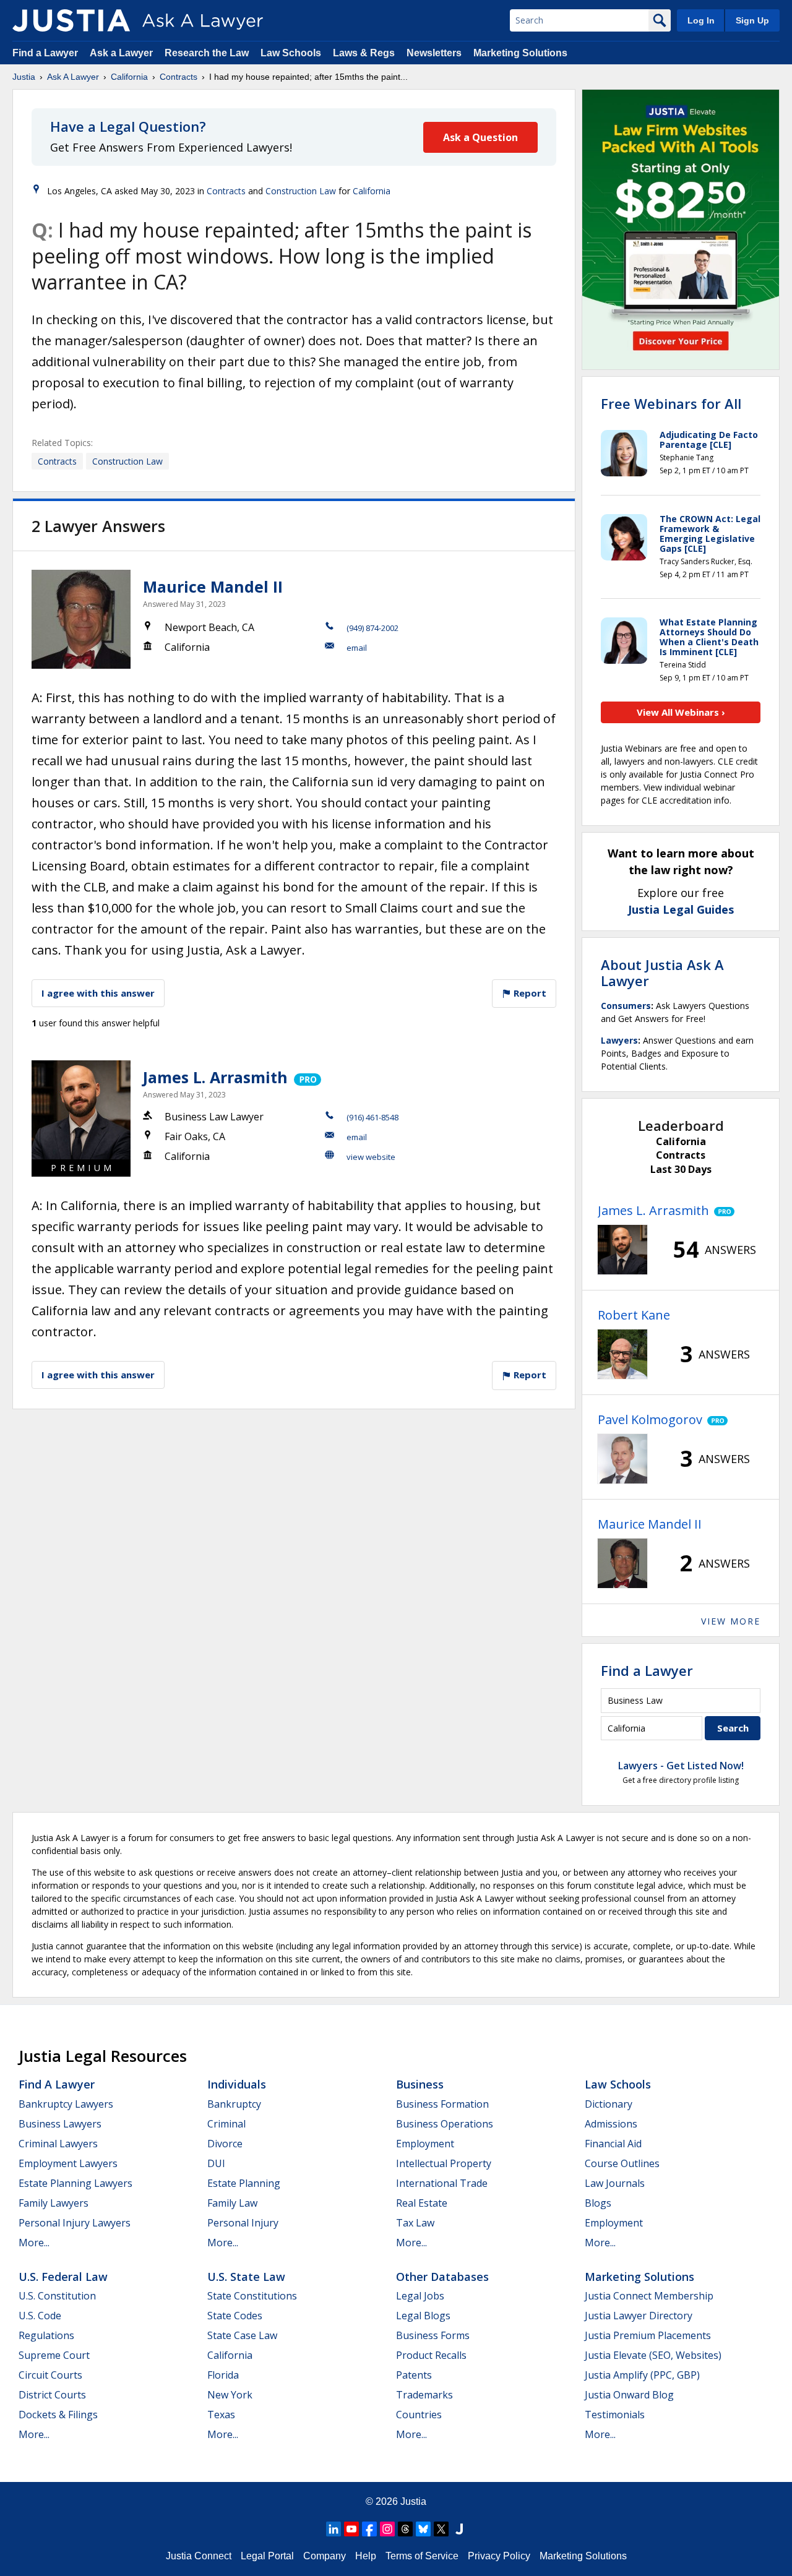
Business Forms (433, 2335)
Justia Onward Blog (629, 2395)
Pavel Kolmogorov (650, 1419)
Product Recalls (431, 2355)
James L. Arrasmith (215, 1077)
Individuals (237, 2084)
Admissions (611, 2124)
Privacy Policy (499, 2556)
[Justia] (71, 20)
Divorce (225, 2144)
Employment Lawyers (68, 2163)
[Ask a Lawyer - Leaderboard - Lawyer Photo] (622, 1250)
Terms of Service (422, 2556)
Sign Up (752, 20)
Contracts (179, 77)
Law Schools (291, 53)
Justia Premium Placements (648, 2335)
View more (731, 1621)
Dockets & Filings (58, 2415)
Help (366, 2556)
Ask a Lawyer (123, 53)
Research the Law (207, 53)
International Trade (442, 2183)
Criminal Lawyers (58, 2144)
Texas (221, 2415)
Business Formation (442, 2104)
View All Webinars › (681, 712)
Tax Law (415, 2223)
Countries (419, 2415)
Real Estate (422, 2203)
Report (529, 993)
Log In (701, 20)
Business (420, 2084)
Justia (24, 77)
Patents (414, 2375)
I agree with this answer (98, 993)
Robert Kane (634, 1315)
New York (230, 2395)
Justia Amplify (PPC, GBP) (642, 2375)
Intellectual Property (444, 2163)
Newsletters (434, 53)
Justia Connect (199, 2556)
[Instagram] (387, 2529)
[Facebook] (369, 2529)
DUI (216, 2163)
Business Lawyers (60, 2124)
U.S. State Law (246, 2277)
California (129, 77)
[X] (441, 2529)
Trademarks (424, 2395)
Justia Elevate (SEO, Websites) (653, 2355)
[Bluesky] (423, 2529)
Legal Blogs (423, 2316)
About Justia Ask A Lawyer (662, 972)
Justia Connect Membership (649, 2296)
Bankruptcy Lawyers (66, 2104)
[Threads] (405, 2529)
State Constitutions (252, 2296)
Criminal (226, 2124)
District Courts (52, 2395)
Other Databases (442, 2277)
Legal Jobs (420, 2296)
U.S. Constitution (57, 2296)
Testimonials (615, 2415)
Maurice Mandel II (213, 586)
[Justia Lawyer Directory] (459, 2529)
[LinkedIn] (334, 2529)
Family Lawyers (54, 2203)
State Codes (235, 2316)
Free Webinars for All (671, 403)
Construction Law (301, 191)
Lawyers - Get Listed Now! (681, 1766)
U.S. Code (40, 2316)
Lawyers (619, 1040)
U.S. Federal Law (63, 2277)
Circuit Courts (50, 2375)
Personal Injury (243, 2223)
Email (357, 648)
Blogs (598, 2203)
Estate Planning (244, 2183)
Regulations (46, 2335)
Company (325, 2556)
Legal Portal (267, 2556)
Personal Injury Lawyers (75, 2223)
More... (34, 2243)
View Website (371, 1157)
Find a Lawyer (45, 53)
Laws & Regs (364, 53)
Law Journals (615, 2183)
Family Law (232, 2203)
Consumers (626, 1006)
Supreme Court (54, 2355)
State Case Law (242, 2335)
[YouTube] (351, 2529)
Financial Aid (613, 2144)
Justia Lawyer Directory (639, 2316)
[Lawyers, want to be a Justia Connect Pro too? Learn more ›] (307, 1077)
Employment (425, 2144)
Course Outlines (622, 2163)
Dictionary (609, 2104)
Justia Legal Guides (681, 909)
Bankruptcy (234, 2104)
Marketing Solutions (520, 53)
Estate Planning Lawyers (75, 2183)
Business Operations (445, 2124)
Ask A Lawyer (73, 77)
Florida (223, 2375)
